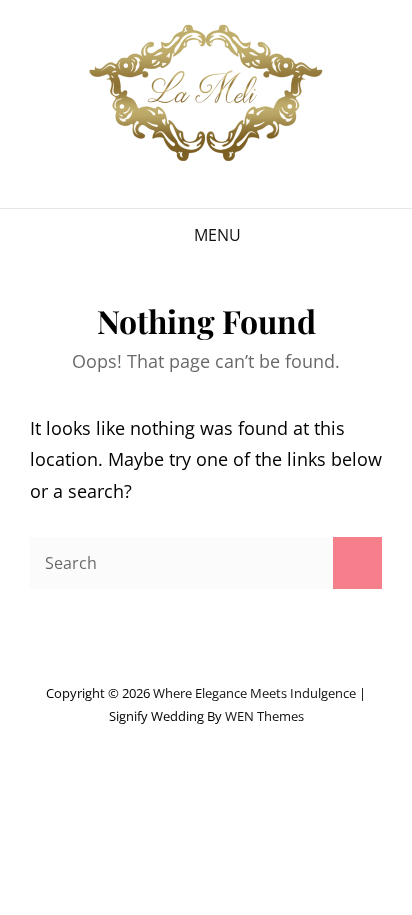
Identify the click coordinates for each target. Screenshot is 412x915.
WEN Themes (264, 716)
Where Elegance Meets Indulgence (254, 693)
